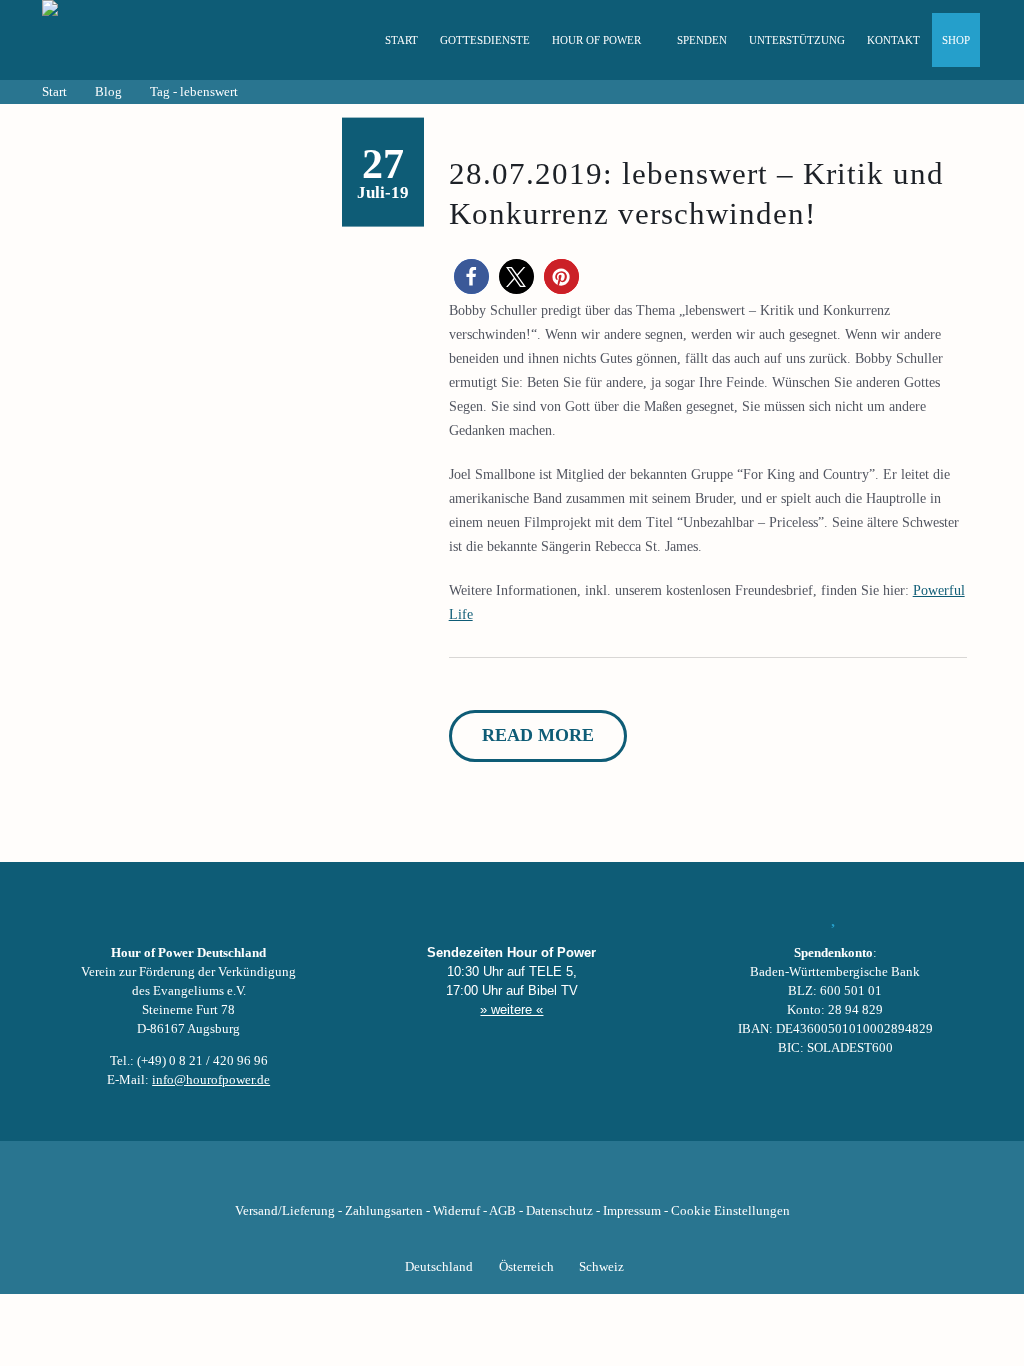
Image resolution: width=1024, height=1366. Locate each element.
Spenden (702, 40)
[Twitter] (444, 1180)
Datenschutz (559, 1211)
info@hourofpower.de (211, 1080)
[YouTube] (478, 1180)
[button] (471, 276)
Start (401, 40)
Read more (538, 735)
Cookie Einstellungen (730, 1211)
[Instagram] (512, 1180)
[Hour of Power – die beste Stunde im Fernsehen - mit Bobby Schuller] (152, 40)
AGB (502, 1211)
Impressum (632, 1211)
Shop (956, 40)
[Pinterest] (546, 1180)
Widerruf (456, 1211)
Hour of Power (596, 40)
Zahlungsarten (384, 1211)
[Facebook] (410, 1180)
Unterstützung (797, 40)
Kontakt (893, 40)
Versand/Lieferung (285, 1211)
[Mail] (614, 1180)
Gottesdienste (485, 40)
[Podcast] (580, 1180)
